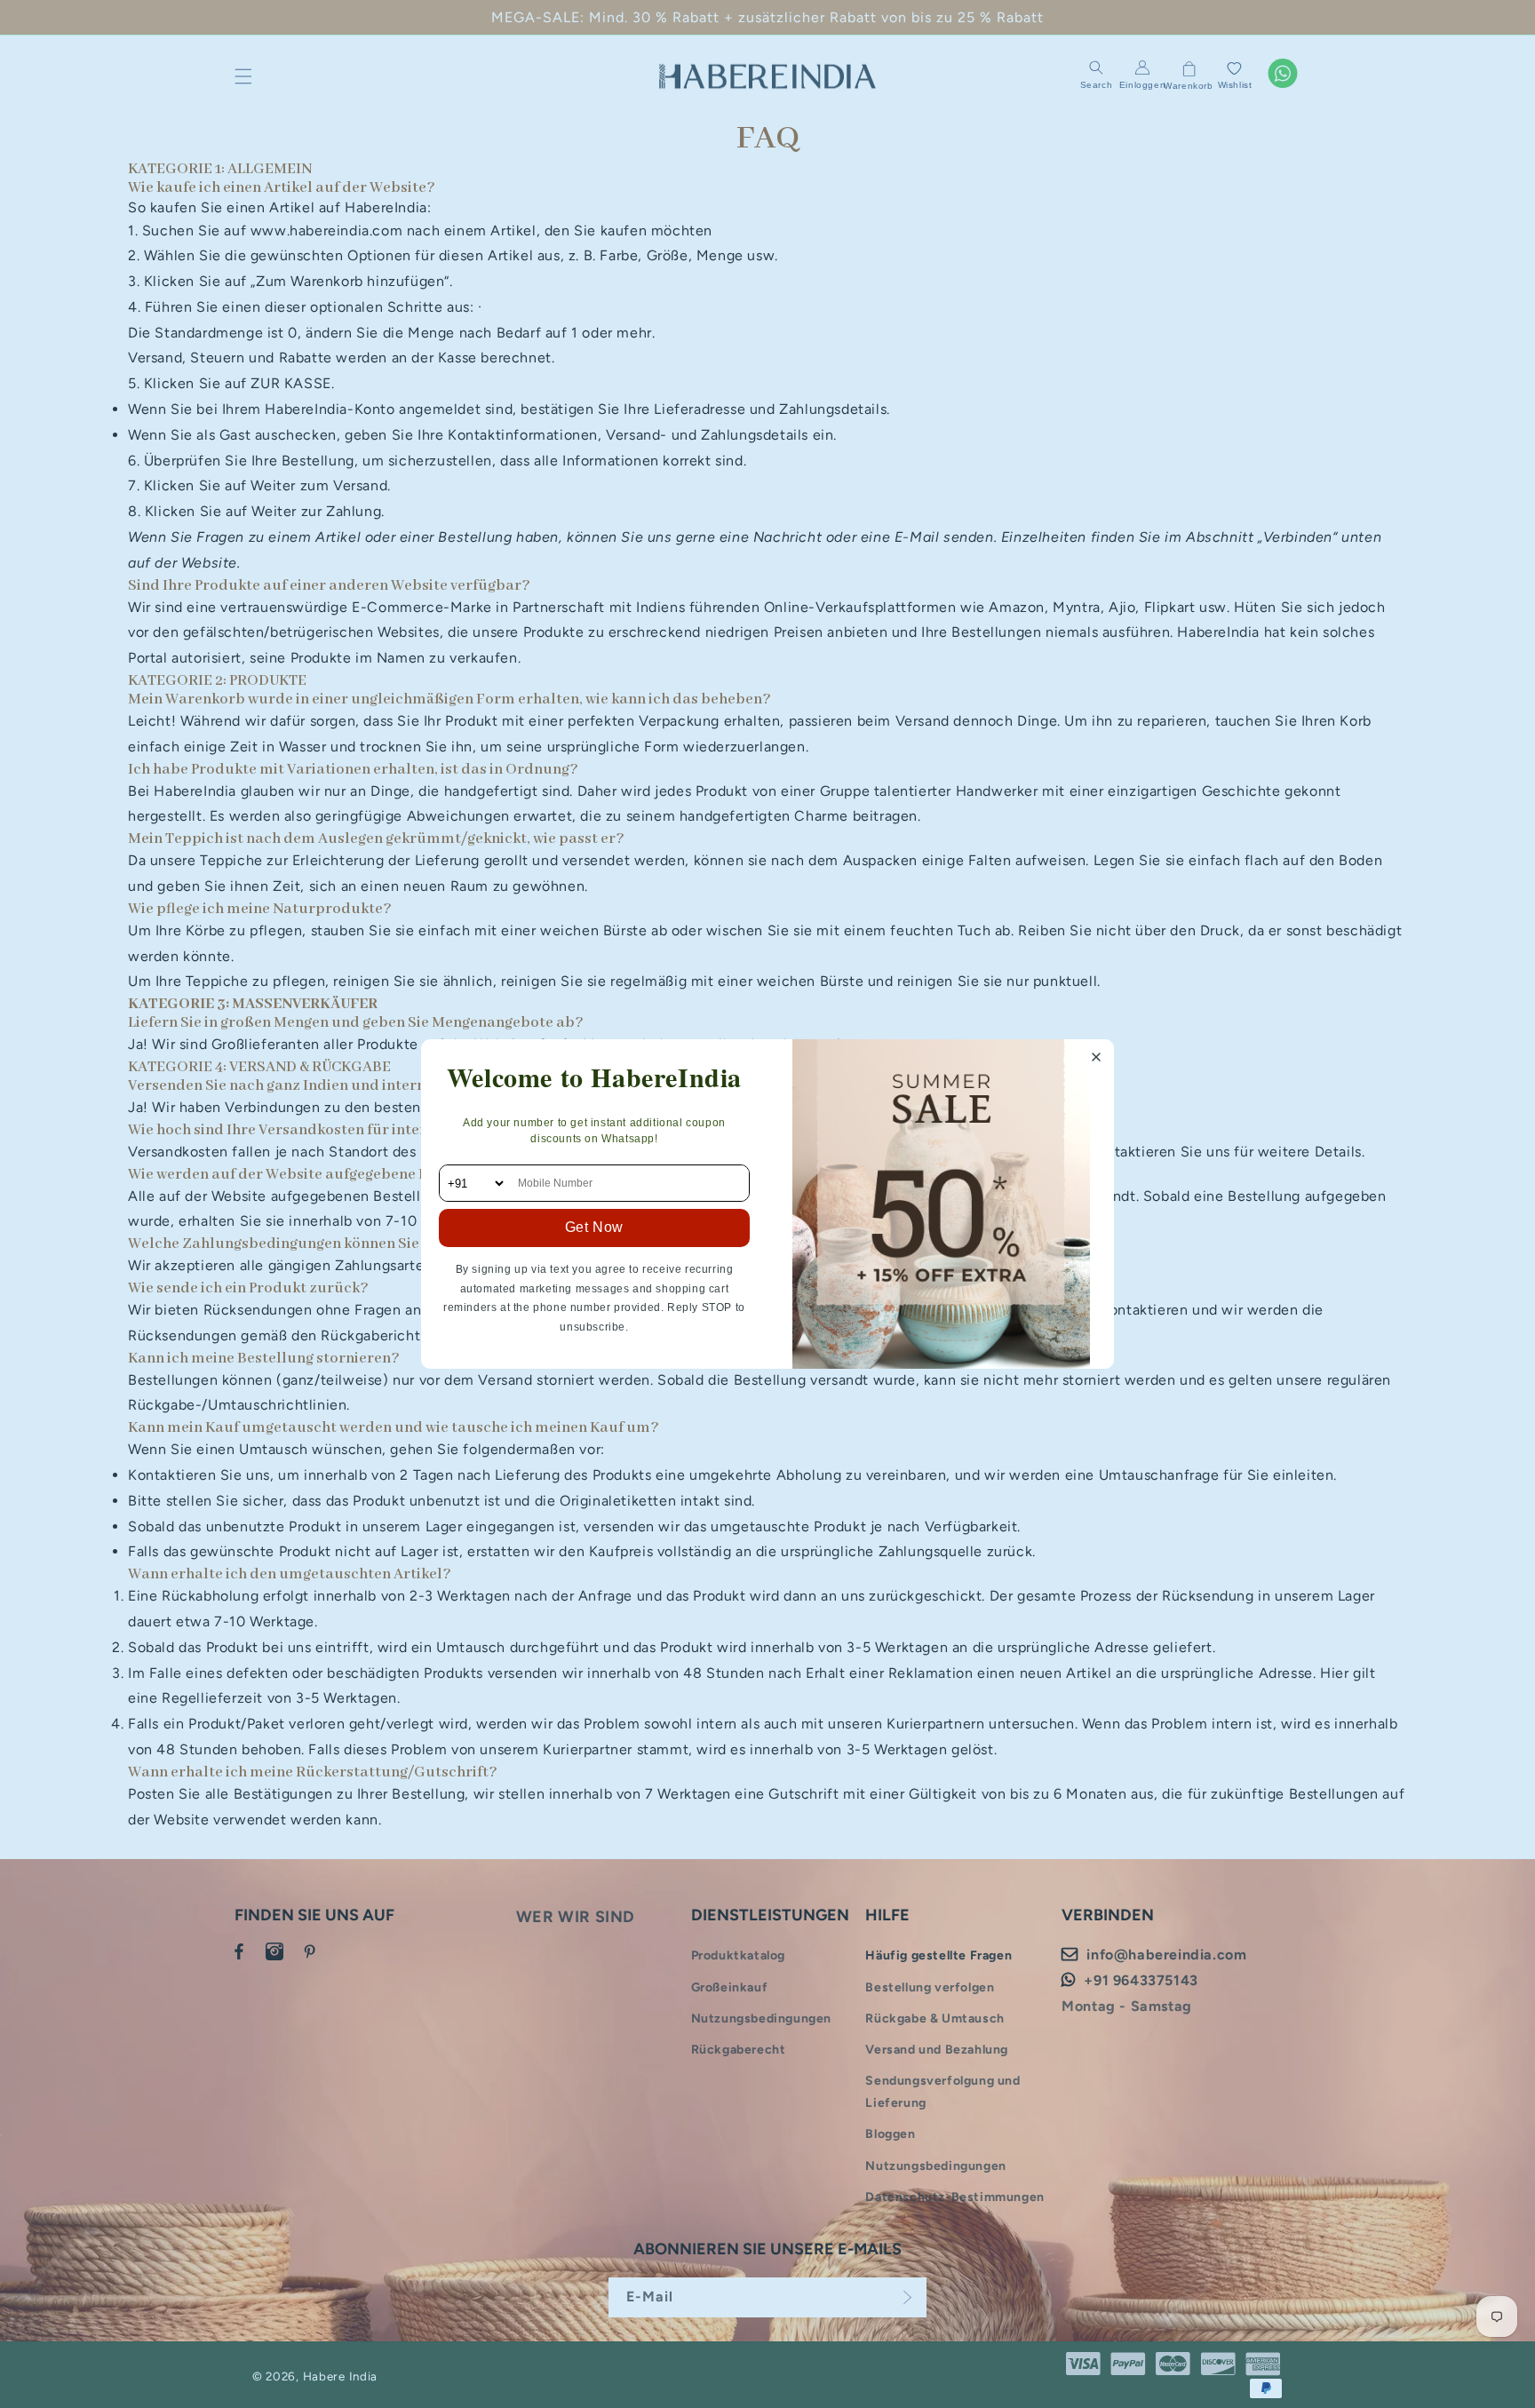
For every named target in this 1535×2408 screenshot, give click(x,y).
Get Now (594, 1227)
